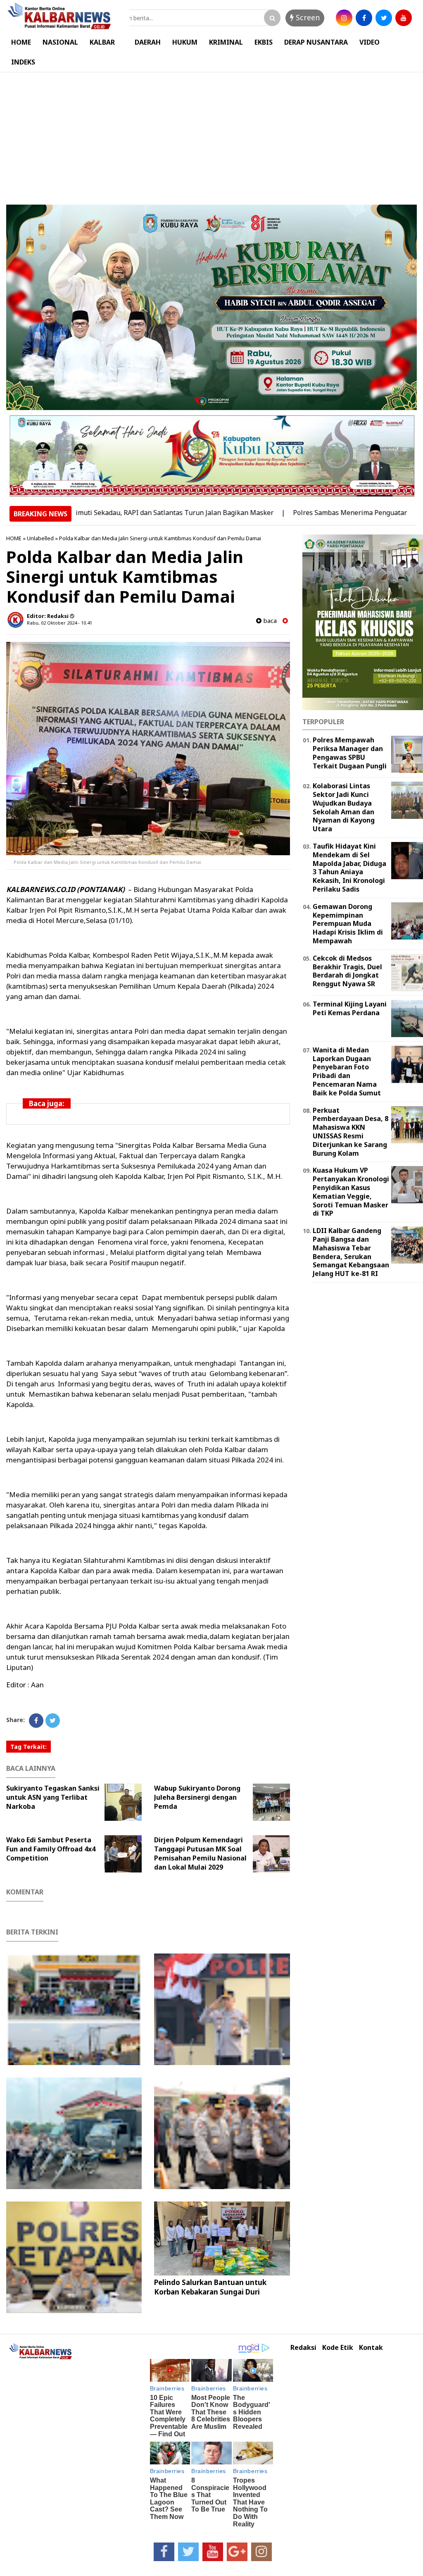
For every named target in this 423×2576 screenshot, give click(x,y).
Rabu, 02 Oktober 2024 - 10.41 (59, 623)
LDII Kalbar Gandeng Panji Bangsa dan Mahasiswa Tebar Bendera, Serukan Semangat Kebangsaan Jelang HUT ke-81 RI (351, 1252)
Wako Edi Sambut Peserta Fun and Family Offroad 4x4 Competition (51, 1849)
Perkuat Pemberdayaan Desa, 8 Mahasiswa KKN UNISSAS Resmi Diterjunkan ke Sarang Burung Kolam (351, 1132)
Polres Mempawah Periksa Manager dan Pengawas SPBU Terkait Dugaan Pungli (350, 753)
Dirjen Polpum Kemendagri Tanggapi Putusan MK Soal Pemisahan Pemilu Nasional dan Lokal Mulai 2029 (200, 1853)
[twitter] (384, 18)
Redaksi (303, 2348)
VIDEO (370, 42)
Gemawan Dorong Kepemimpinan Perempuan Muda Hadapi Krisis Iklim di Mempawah (348, 924)
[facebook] (364, 18)
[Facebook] (36, 1721)
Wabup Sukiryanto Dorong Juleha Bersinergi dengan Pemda (197, 1797)
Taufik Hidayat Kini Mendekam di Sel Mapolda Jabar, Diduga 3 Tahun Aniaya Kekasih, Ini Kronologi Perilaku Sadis (349, 868)
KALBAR (102, 42)
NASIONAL (60, 42)
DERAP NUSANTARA (316, 42)
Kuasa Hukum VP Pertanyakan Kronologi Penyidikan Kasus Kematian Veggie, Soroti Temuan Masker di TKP (351, 1192)
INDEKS (23, 62)
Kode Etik (338, 2348)
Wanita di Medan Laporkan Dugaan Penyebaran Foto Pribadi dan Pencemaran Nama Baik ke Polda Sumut (347, 1071)
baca (269, 621)
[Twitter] (53, 1721)
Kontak (371, 2348)
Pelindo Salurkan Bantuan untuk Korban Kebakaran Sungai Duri (210, 2287)
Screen (307, 17)
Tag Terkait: (29, 1747)
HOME (21, 42)
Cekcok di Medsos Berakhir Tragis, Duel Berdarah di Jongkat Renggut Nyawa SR (347, 971)
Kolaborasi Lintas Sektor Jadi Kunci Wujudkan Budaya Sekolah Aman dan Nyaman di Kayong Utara (344, 807)
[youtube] (404, 18)
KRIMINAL (226, 42)
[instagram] (344, 18)
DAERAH (148, 42)
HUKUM (185, 42)
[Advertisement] (211, 134)
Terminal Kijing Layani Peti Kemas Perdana (350, 1008)
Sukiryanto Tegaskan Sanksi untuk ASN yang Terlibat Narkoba (53, 1797)
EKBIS (264, 42)
